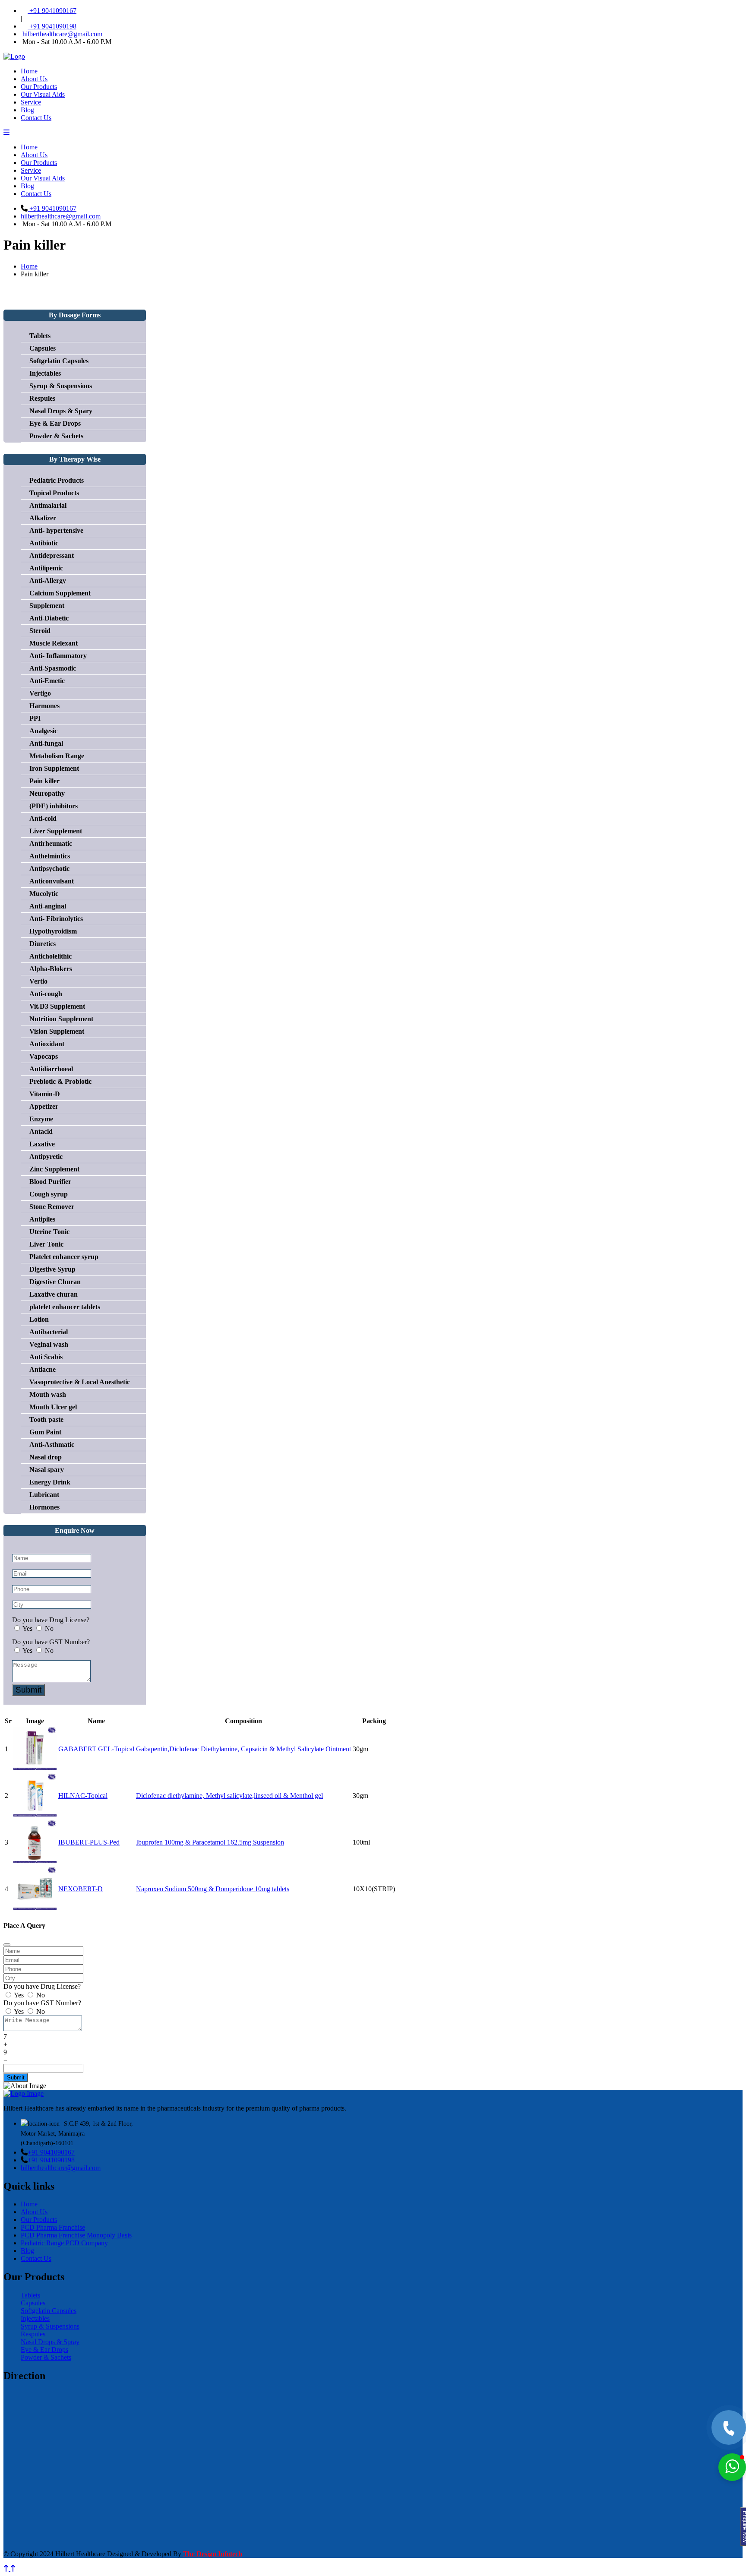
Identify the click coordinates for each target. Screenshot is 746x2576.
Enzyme (41, 1119)
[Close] (7, 1945)
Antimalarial (48, 505)
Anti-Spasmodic (53, 668)
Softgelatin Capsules (59, 361)
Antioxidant (47, 1044)
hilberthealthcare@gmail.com (62, 34)
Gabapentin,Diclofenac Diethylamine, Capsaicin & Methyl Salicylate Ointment (243, 1749)
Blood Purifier (50, 1182)
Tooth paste (46, 1419)
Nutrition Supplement (61, 1019)
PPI (35, 718)
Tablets (40, 336)
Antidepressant (52, 555)
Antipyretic (46, 1157)
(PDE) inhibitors (54, 806)
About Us (34, 79)
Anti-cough (46, 994)
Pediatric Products (57, 480)
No (49, 1628)
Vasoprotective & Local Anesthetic (80, 1382)
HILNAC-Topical (83, 1796)
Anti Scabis (46, 1357)
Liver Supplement (56, 831)
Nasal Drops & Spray (50, 2342)
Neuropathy (47, 793)
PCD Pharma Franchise (53, 2227)
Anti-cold (43, 818)
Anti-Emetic (47, 681)
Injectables (45, 373)
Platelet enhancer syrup (64, 1257)
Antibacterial (49, 1332)
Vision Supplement (57, 1031)
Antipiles (42, 1219)
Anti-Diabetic (49, 618)
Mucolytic (44, 894)
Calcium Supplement (60, 593)
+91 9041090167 (52, 11)
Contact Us (36, 118)
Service (31, 102)
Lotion (39, 1319)
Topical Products (54, 493)
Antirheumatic (51, 843)
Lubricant (44, 1495)
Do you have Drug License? (51, 1620)
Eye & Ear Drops (55, 423)
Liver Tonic (46, 1244)
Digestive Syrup (52, 1269)
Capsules (43, 348)
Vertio (38, 981)
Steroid (40, 631)
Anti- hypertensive (56, 530)
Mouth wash (48, 1394)
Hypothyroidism (53, 931)
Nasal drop (46, 1457)
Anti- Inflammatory (58, 656)
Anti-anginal (48, 906)
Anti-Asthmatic (52, 1445)
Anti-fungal (46, 743)
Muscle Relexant (54, 643)
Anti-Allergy (48, 581)
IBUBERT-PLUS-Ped (89, 1842)
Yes (27, 1628)
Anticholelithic (51, 956)
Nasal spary (47, 1470)
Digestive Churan (55, 1282)
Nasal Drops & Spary (61, 411)
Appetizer (44, 1106)
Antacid (41, 1131)
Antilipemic (46, 568)
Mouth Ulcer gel (53, 1407)
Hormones (44, 1507)
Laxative (42, 1144)
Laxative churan (54, 1294)
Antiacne (43, 1369)
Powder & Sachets (56, 436)
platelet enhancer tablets (65, 1307)
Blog (27, 110)
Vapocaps (44, 1056)
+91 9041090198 (52, 26)
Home (29, 71)
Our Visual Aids (43, 94)
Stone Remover (52, 1207)
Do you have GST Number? (51, 1642)
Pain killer (44, 781)
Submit (28, 1690)
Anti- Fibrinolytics (56, 919)
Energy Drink (50, 1482)
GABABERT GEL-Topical (96, 1749)
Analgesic (43, 731)
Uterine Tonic (49, 1232)
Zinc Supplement (54, 1169)
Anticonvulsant (52, 881)
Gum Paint (45, 1432)
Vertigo (40, 693)
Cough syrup (49, 1194)
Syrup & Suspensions (61, 386)
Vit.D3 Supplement (57, 1006)
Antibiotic (44, 543)
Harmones (44, 706)
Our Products (39, 87)
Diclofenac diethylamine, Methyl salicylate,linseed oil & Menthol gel (229, 1796)
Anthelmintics (50, 856)
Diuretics (43, 944)
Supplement (47, 606)
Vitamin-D (45, 1094)
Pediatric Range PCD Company (64, 2243)
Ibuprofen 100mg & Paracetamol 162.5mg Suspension (210, 1842)
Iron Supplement (54, 768)
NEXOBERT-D (81, 1889)
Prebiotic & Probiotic (60, 1081)
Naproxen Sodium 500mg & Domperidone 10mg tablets (213, 1889)
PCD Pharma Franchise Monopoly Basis (76, 2235)
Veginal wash (49, 1344)
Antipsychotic (49, 869)
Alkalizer (43, 518)
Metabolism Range (57, 756)
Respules (42, 398)
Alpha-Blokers (51, 969)
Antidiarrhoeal (51, 1069)
